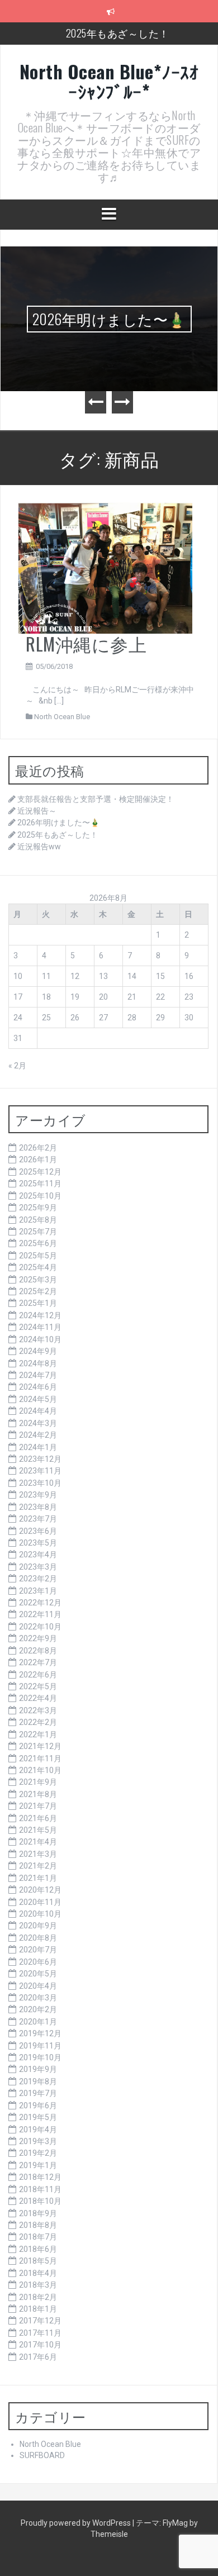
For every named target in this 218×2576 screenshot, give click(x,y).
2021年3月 (38, 1854)
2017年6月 (38, 2357)
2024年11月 (40, 1327)
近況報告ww (39, 847)
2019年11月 (40, 2046)
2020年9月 (38, 1926)
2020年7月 (38, 1950)
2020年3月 (38, 1998)
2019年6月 (38, 2106)
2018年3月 (38, 2285)
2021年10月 (40, 1770)
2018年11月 (40, 2189)
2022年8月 (38, 1651)
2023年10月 (40, 1483)
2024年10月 (40, 1339)
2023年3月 (38, 1567)
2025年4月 (38, 1267)
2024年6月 (38, 1387)
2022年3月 (38, 1710)
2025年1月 (38, 1303)
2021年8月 (38, 1794)
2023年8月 (38, 1507)
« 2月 (17, 1066)
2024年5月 (38, 1399)
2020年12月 (40, 1890)
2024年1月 (38, 1447)
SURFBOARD (42, 2455)
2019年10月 (40, 2057)
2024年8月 (38, 1363)
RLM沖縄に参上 (86, 643)
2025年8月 (38, 1220)
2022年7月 (38, 1662)
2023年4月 (38, 1555)
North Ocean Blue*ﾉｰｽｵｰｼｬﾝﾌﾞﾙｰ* (109, 81)
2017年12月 (40, 2321)
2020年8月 (38, 1938)
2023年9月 (38, 1495)
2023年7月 (38, 1519)
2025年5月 (38, 1256)
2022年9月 (38, 1638)
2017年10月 (40, 2345)
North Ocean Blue (62, 717)
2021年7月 (38, 1806)
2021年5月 (38, 1830)
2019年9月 (38, 2069)
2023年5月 (38, 1543)
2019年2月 (38, 2153)
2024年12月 (40, 1315)
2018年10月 (40, 2201)
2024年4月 (38, 1411)
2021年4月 (38, 1842)
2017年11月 (40, 2333)
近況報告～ (37, 811)
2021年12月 (40, 1746)
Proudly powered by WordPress (77, 2523)
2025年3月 (38, 1280)
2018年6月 (38, 2249)
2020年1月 (38, 2022)
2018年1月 (38, 2309)
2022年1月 (38, 1734)
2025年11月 (40, 1184)
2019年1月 (38, 2165)
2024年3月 (38, 1423)
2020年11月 (40, 1902)
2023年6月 (38, 1531)
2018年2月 (38, 2297)
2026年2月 (38, 1148)
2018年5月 (38, 2261)
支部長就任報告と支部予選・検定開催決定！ (96, 799)
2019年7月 (38, 2093)
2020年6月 (38, 1962)
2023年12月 (40, 1459)
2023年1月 (38, 1591)
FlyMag (175, 2523)
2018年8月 (38, 2225)
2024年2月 (38, 1435)
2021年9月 (38, 1782)
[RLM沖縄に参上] (105, 567)
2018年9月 (38, 2213)
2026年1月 (38, 1159)
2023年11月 (40, 1471)
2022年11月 (40, 1614)
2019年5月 (38, 2117)
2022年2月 (38, 1722)
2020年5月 (38, 1974)
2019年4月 (38, 2130)
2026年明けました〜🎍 (109, 319)
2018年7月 (38, 2237)
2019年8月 (38, 2081)
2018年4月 (38, 2273)
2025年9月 (38, 1208)
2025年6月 (38, 1243)
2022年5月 (38, 1686)
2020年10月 (40, 1914)
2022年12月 (40, 1603)
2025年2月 (38, 1291)
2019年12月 (40, 2033)
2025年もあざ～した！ (118, 33)
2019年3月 (38, 2141)
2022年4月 (38, 1698)
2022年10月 (40, 1627)
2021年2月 (38, 1866)
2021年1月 (38, 1878)
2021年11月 (40, 1758)
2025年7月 (38, 1232)
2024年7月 (38, 1375)
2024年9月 (38, 1351)
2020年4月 (38, 1986)
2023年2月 (38, 1579)
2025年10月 (40, 1196)
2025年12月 (40, 1172)
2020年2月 (38, 2009)
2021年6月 (38, 1818)
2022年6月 (38, 1675)
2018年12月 (40, 2177)
